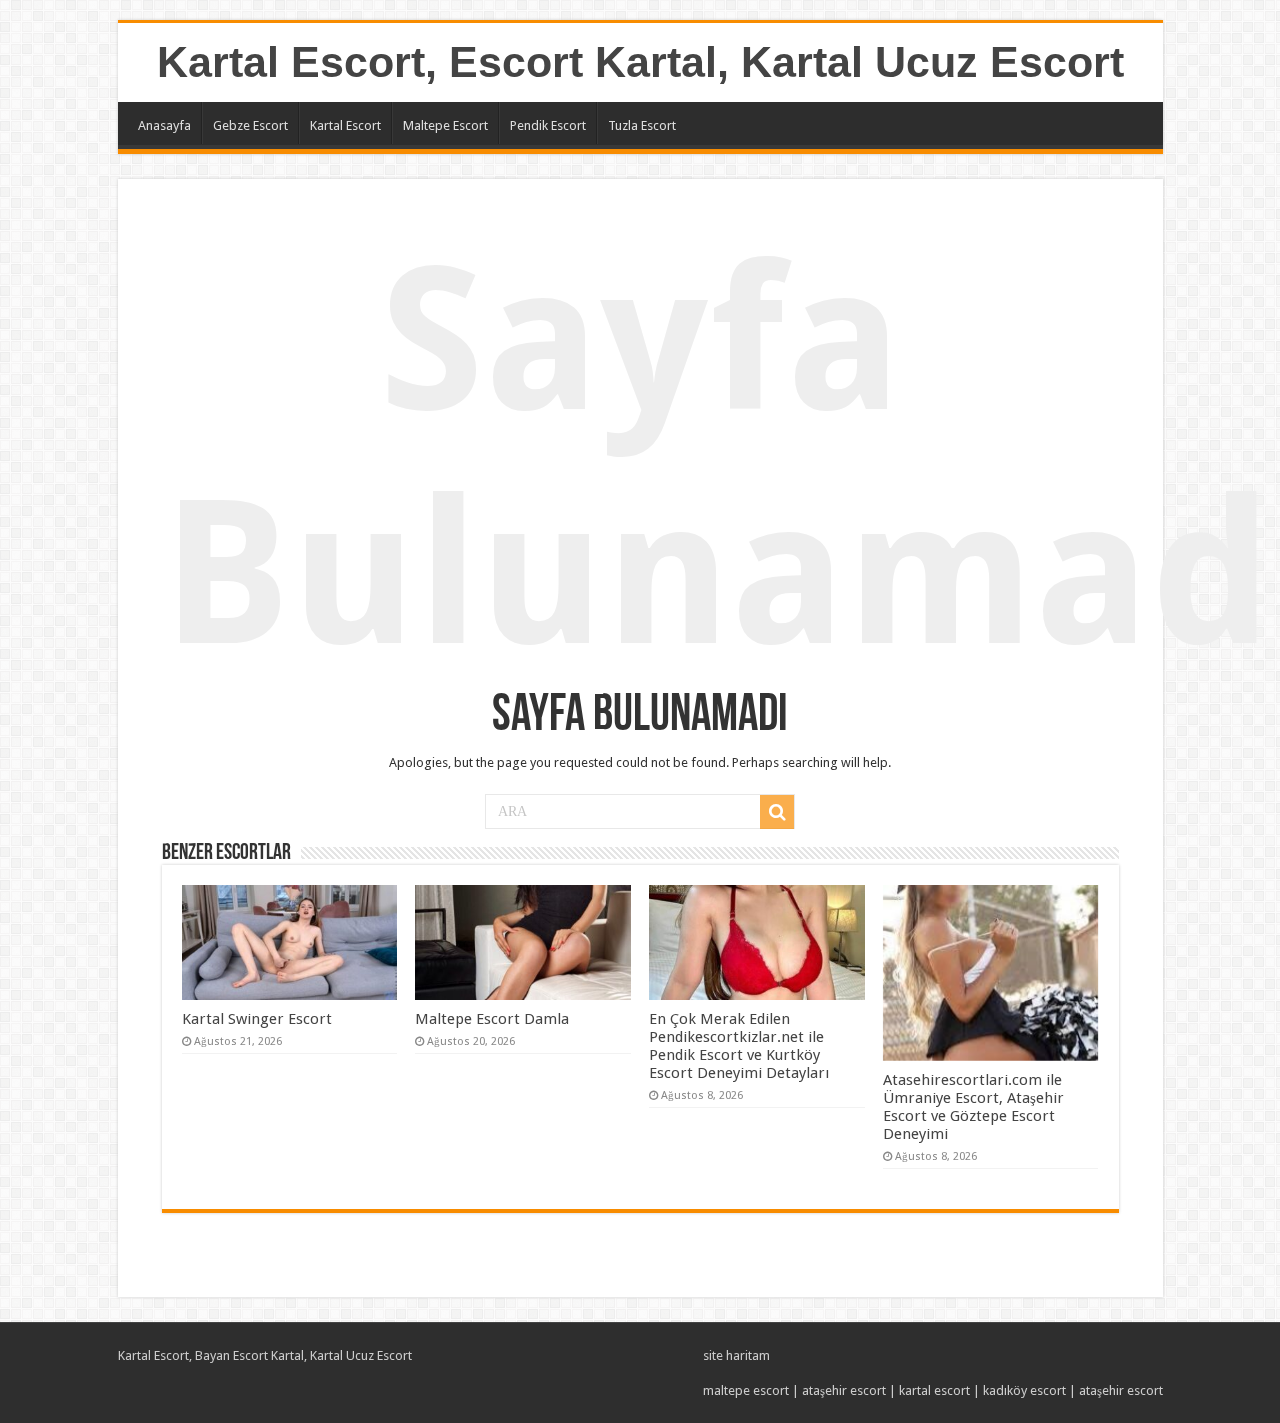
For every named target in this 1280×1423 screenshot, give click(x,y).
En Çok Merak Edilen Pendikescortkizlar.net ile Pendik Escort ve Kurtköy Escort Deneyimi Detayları (739, 1046)
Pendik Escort (548, 125)
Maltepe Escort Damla (492, 1019)
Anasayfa (164, 125)
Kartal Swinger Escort (257, 1019)
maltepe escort (746, 1390)
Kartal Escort (345, 125)
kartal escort (934, 1390)
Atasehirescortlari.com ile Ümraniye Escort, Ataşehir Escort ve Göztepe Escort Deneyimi (973, 1107)
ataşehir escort (844, 1390)
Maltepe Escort (445, 125)
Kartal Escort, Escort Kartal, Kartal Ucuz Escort (640, 62)
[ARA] (777, 812)
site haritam (736, 1355)
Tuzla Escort (642, 125)
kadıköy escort (1024, 1390)
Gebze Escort (250, 125)
